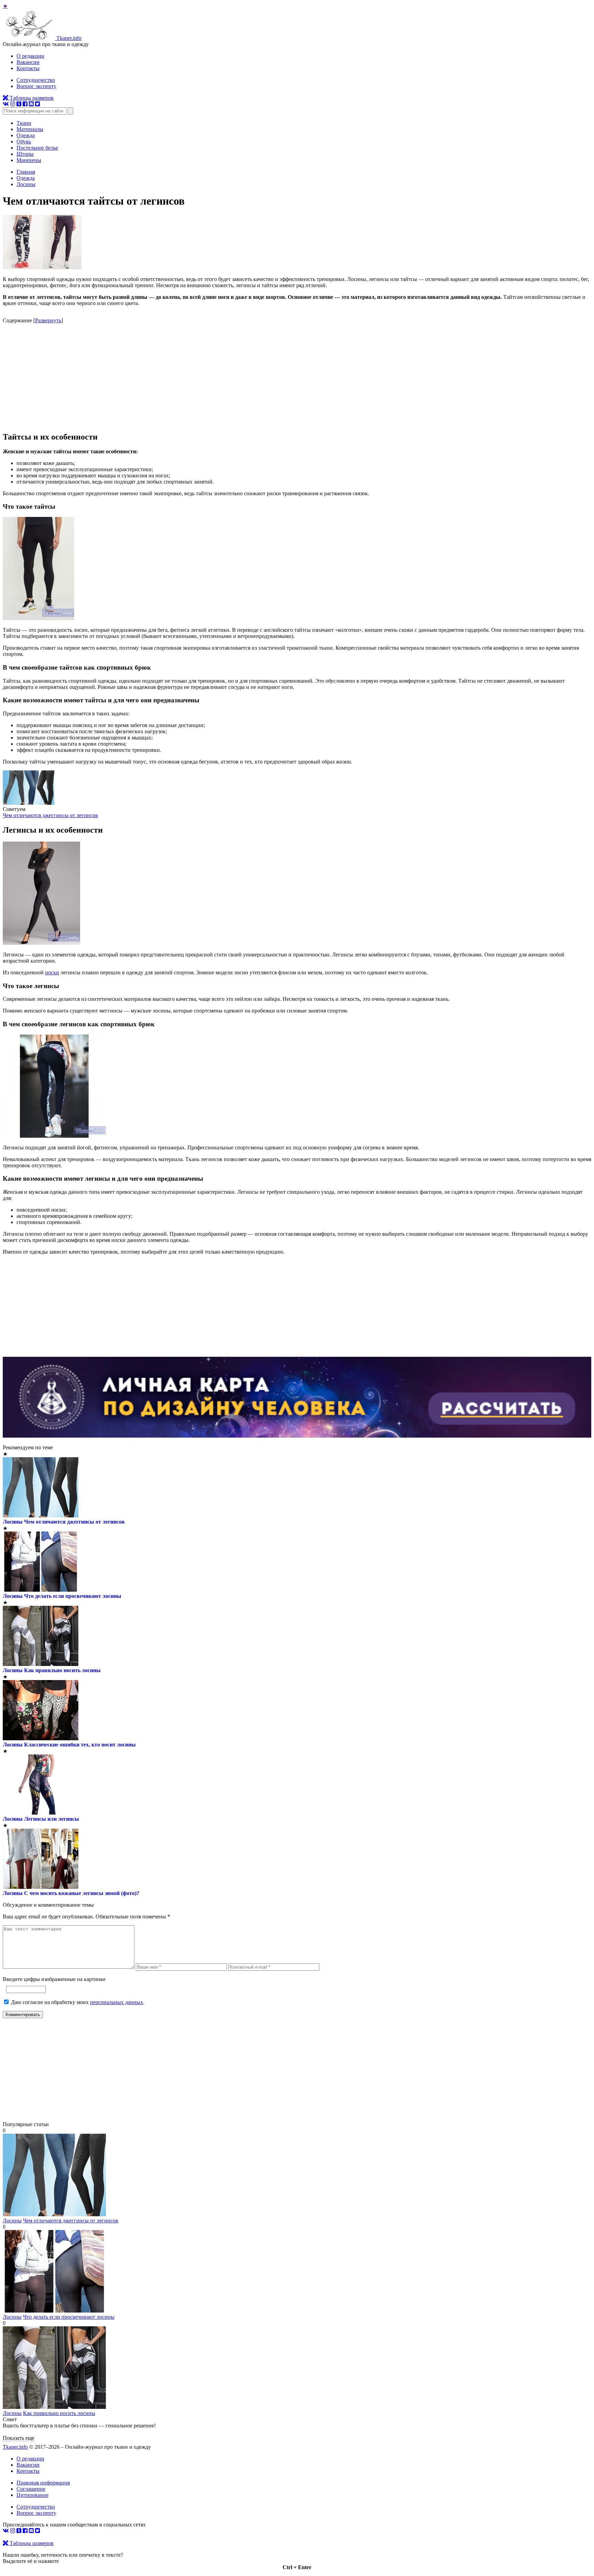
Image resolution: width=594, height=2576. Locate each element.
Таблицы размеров (31, 98)
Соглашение (31, 2489)
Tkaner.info (15, 2447)
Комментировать (23, 2015)
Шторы (25, 154)
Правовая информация (43, 2483)
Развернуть (48, 320)
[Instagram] (13, 104)
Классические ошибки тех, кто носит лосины (80, 1745)
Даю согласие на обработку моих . (78, 2002)
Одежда (26, 135)
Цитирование (32, 2495)
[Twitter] (37, 104)
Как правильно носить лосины (62, 1670)
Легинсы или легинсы (52, 1819)
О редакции (30, 56)
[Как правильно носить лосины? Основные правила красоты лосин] (54, 2407)
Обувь (24, 142)
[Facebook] (25, 104)
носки (52, 972)
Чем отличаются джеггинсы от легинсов (50, 815)
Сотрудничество (36, 80)
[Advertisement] (297, 377)
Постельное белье (37, 148)
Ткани (24, 123)
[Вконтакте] (6, 104)
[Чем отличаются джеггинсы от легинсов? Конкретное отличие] (29, 803)
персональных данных (117, 2002)
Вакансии (28, 62)
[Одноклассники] (19, 104)
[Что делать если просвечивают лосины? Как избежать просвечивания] (54, 2311)
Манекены (29, 160)
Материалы (30, 129)
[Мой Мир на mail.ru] (31, 104)
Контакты (28, 68)
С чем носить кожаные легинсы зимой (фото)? (82, 1893)
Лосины (13, 1522)
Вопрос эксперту (36, 86)
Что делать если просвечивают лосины (73, 1596)
